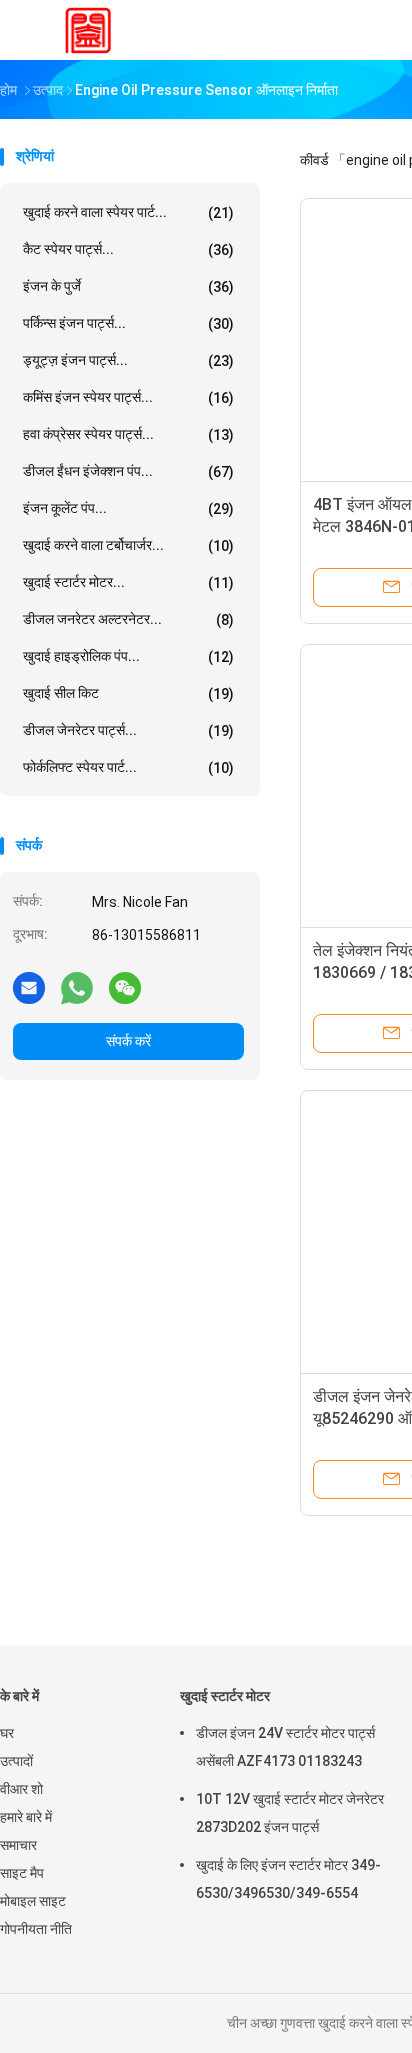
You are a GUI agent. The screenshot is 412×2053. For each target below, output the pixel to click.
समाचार (18, 1845)
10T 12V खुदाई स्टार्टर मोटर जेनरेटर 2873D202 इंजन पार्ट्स (290, 1813)
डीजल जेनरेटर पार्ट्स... (128, 730)
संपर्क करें (128, 1041)
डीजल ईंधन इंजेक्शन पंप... (128, 471)
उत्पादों (16, 1761)
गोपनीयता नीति (36, 1929)
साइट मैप (22, 1873)
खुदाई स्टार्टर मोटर (225, 1696)
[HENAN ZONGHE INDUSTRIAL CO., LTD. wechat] (125, 987)
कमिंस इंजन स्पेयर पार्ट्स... (128, 397)
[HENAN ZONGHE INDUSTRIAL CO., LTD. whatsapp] (77, 987)
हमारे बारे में (26, 1817)
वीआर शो (21, 1789)
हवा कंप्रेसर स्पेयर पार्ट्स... (128, 434)
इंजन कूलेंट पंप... (128, 508)
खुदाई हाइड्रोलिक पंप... (128, 656)
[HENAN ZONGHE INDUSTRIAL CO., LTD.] (88, 30)
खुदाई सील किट (128, 693)
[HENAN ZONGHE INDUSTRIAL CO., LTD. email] (29, 987)
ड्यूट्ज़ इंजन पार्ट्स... (128, 360)
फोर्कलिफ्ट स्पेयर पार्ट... (128, 767)
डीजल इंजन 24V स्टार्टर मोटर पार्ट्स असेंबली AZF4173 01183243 (285, 1747)
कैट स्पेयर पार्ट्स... (128, 249)
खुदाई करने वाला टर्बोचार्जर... (128, 545)
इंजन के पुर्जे (128, 286)
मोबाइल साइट (33, 1901)
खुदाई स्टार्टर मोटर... (128, 582)
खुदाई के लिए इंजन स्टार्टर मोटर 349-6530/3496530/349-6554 (288, 1879)
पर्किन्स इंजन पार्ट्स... (128, 323)
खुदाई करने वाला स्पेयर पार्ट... (128, 212)
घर (7, 1733)
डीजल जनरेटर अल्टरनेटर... (128, 619)
